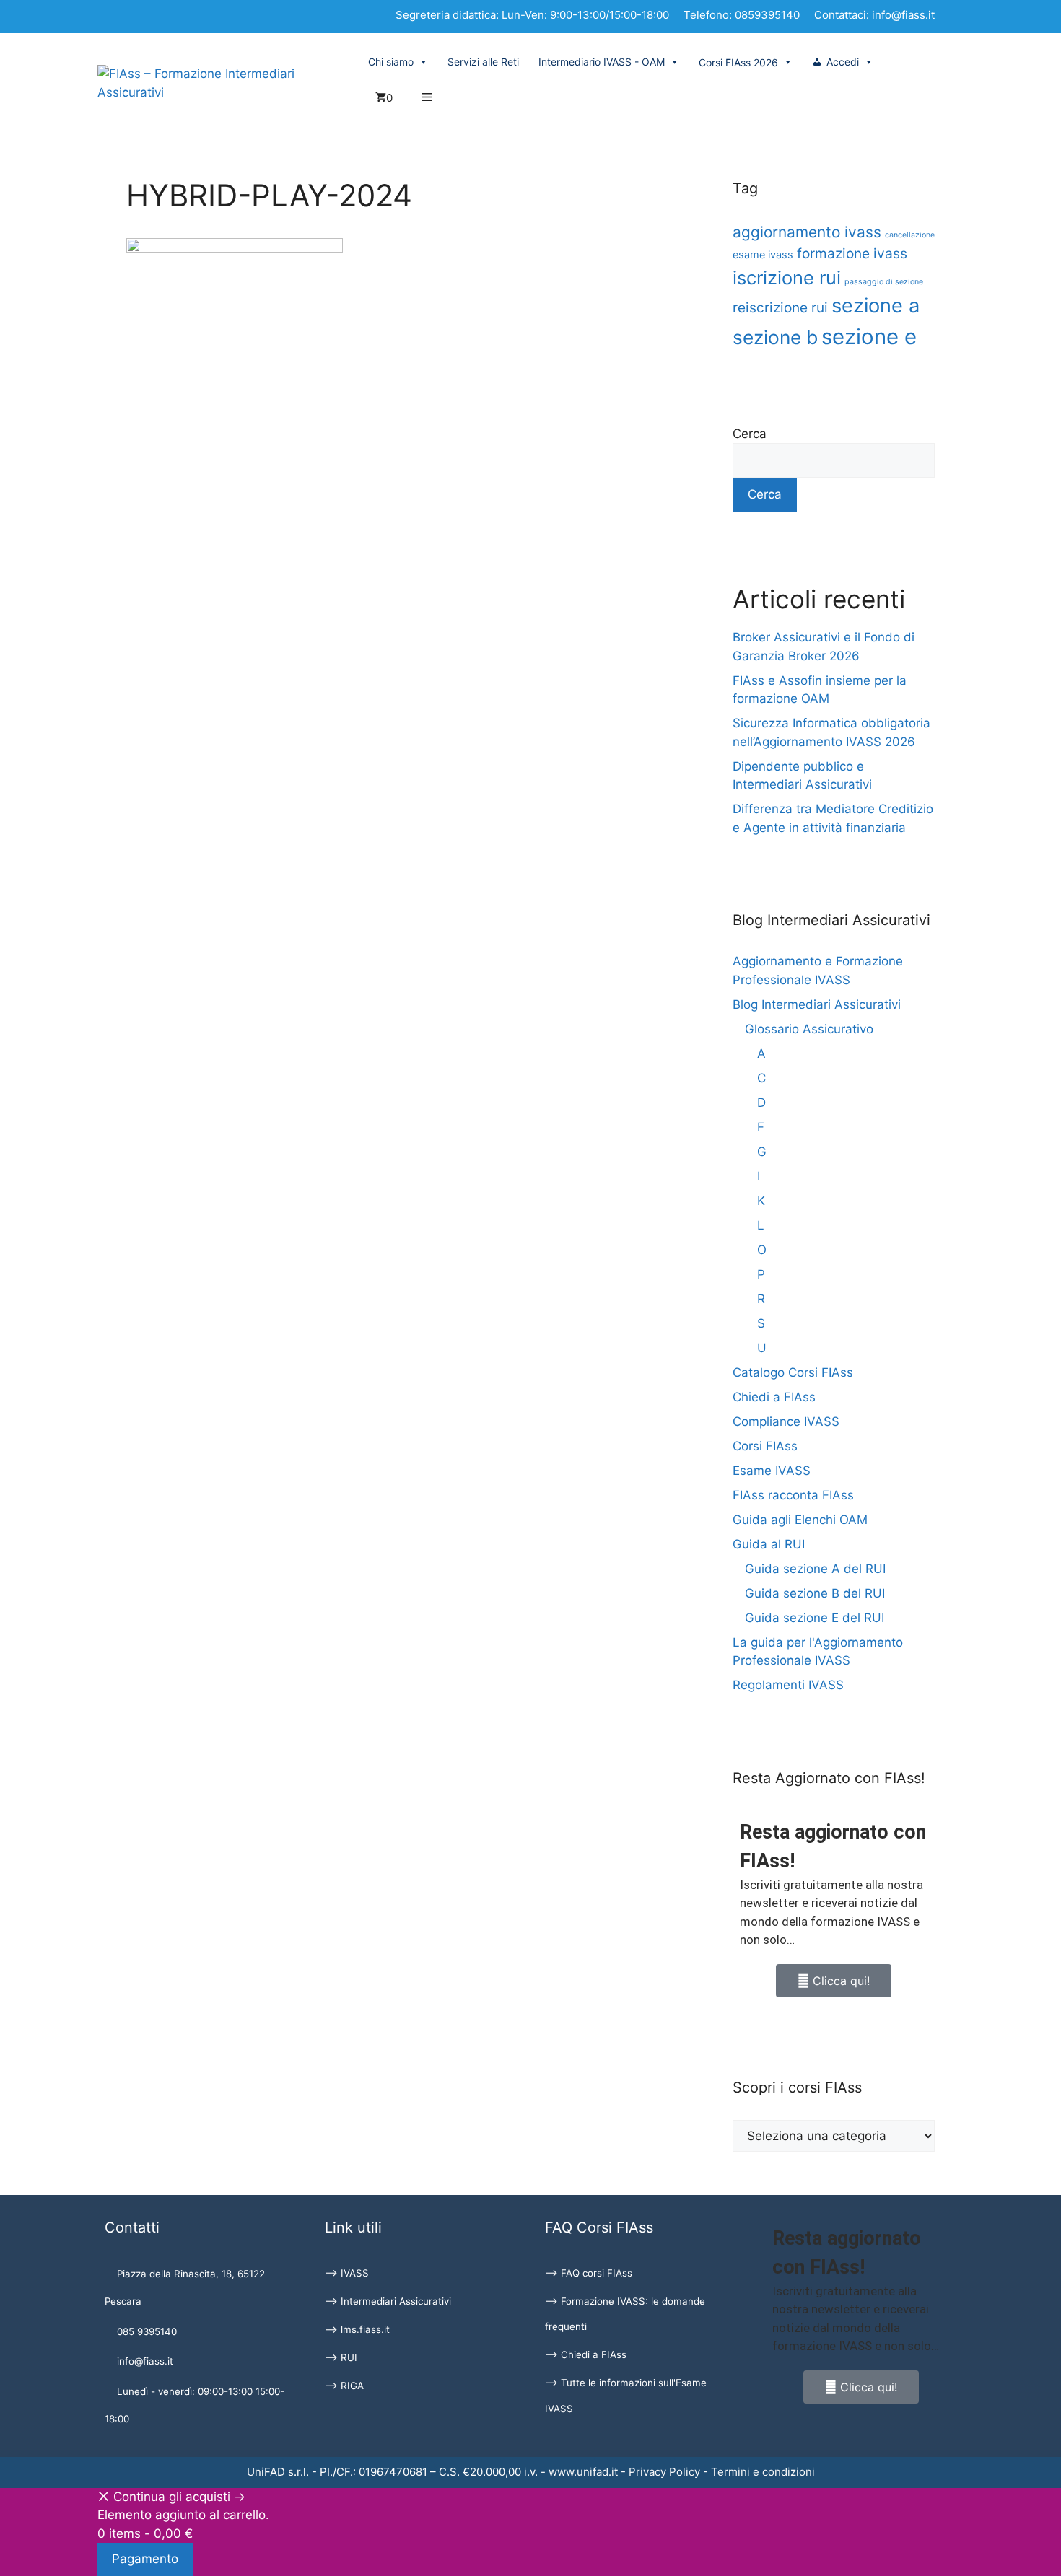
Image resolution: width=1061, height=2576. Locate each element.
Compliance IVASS (786, 1421)
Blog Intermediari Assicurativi (817, 1004)
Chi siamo (391, 62)
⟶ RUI (341, 2357)
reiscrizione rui (780, 307)
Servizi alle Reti (483, 62)
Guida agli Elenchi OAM (800, 1520)
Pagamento (145, 2559)
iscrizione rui (787, 277)
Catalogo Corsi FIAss (793, 1372)
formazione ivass (852, 253)
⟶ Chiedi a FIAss (586, 2354)
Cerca (750, 434)
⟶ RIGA (344, 2386)
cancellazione (910, 235)
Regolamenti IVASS (788, 1685)
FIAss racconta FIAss (793, 1495)
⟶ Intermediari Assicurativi (388, 2301)
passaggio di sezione (884, 282)
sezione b (775, 337)
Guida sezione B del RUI (815, 1593)
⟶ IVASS (347, 2273)
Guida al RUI (769, 1544)
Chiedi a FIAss (774, 1397)
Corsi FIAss (765, 1446)
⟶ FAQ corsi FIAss (589, 2273)
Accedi (843, 62)
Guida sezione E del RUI (815, 1618)
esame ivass (763, 254)
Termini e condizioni (763, 2472)
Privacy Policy (664, 2472)
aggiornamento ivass (807, 232)
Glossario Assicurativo (809, 1029)
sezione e (869, 337)
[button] (427, 98)
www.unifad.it (583, 2472)
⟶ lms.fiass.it (357, 2329)
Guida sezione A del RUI (815, 1569)
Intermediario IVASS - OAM (602, 62)
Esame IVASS (772, 1471)
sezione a (876, 306)
